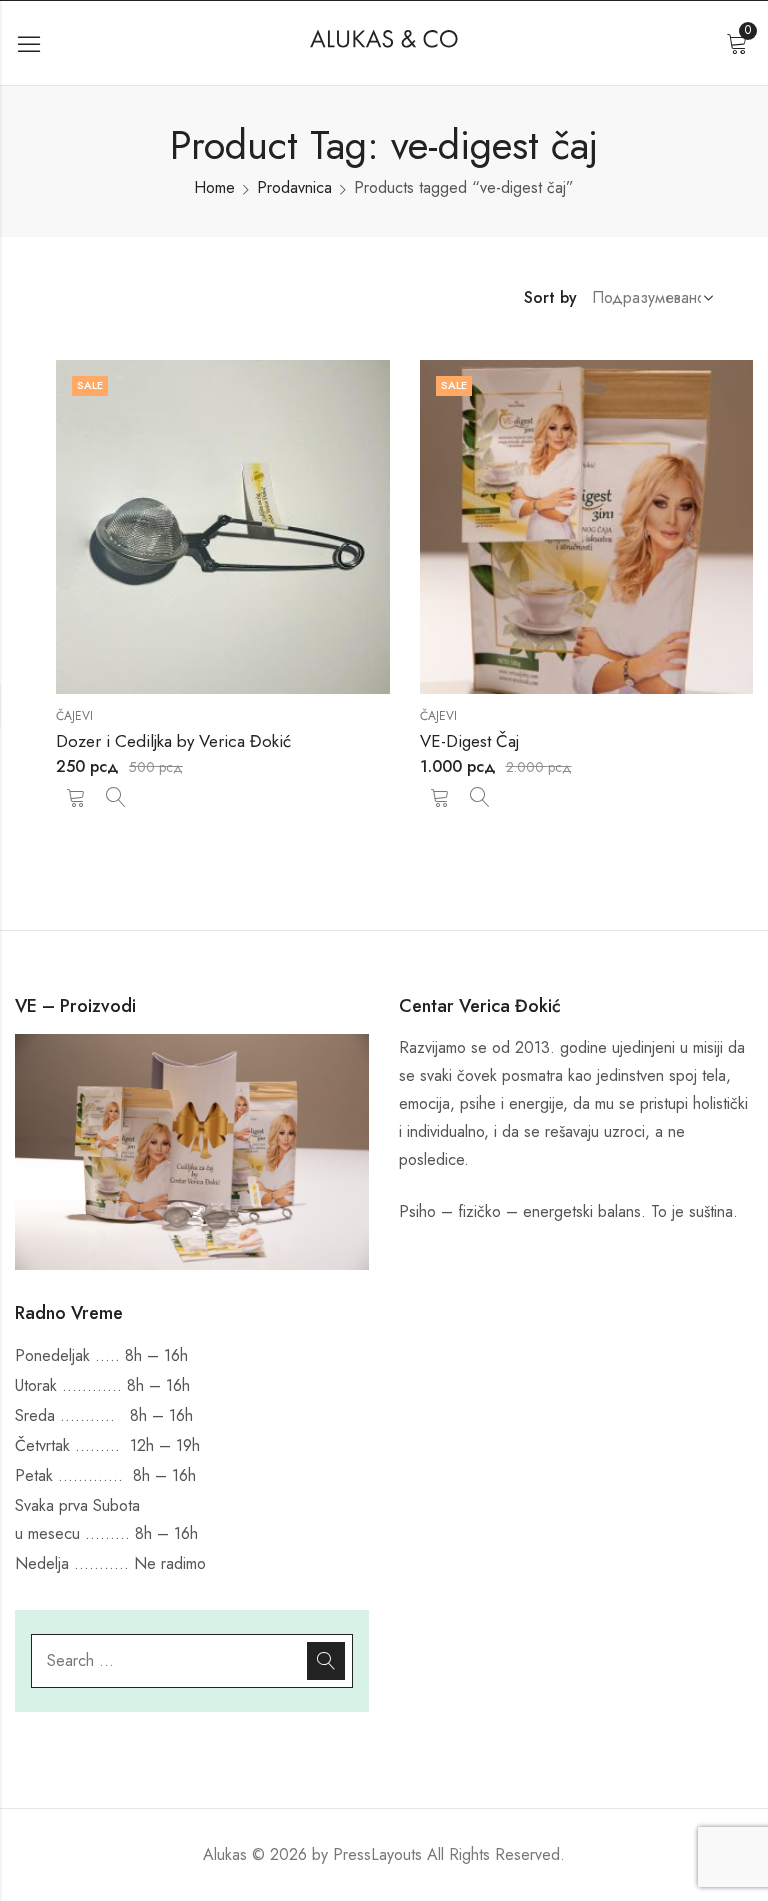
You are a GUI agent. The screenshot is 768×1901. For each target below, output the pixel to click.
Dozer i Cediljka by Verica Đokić (173, 741)
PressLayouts (377, 1854)
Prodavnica (294, 187)
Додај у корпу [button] (76, 797)
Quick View (116, 797)
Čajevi (74, 716)
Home (214, 187)
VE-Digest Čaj (469, 741)
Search (326, 1661)
